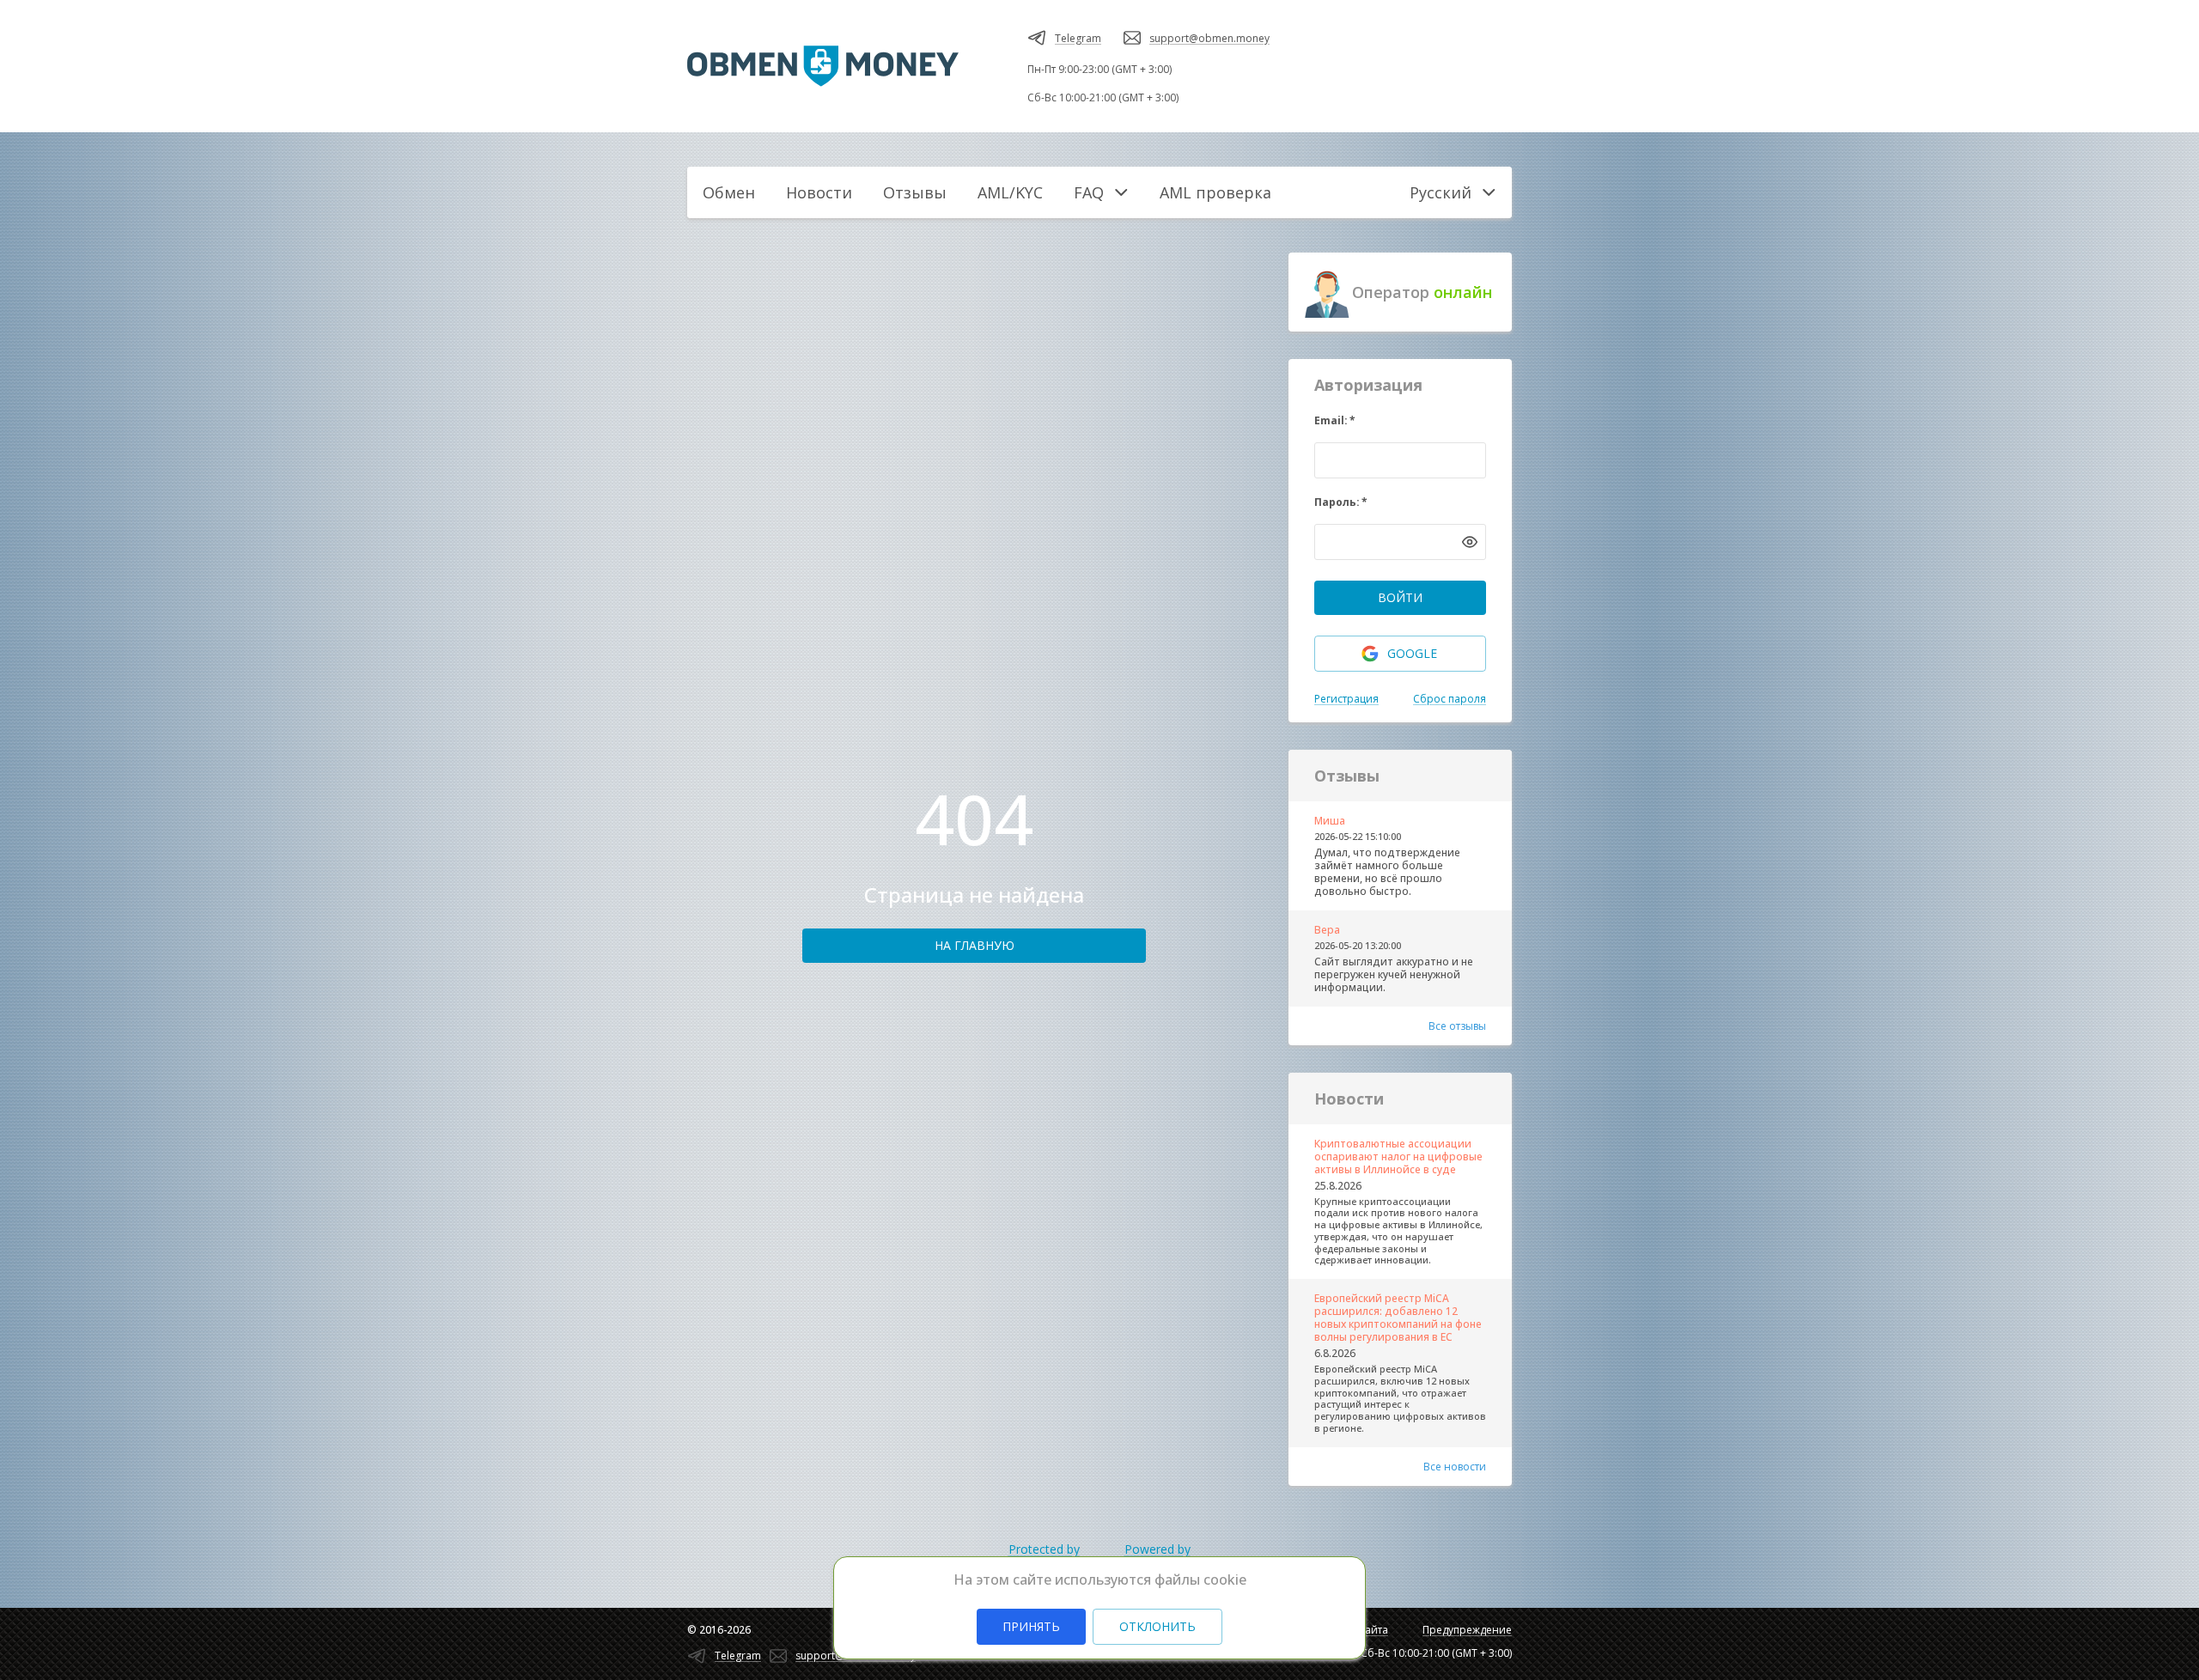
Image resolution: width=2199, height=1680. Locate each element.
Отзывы (915, 192)
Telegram (1078, 38)
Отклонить (1157, 1626)
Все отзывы (1457, 1026)
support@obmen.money (1209, 38)
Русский (1441, 192)
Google (1412, 653)
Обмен (729, 192)
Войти (1400, 597)
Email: (1335, 420)
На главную (975, 945)
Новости (819, 192)
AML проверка (1215, 192)
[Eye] (1470, 542)
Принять (1031, 1626)
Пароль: (1341, 502)
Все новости (1455, 1467)
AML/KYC (1010, 192)
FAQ (1089, 192)
